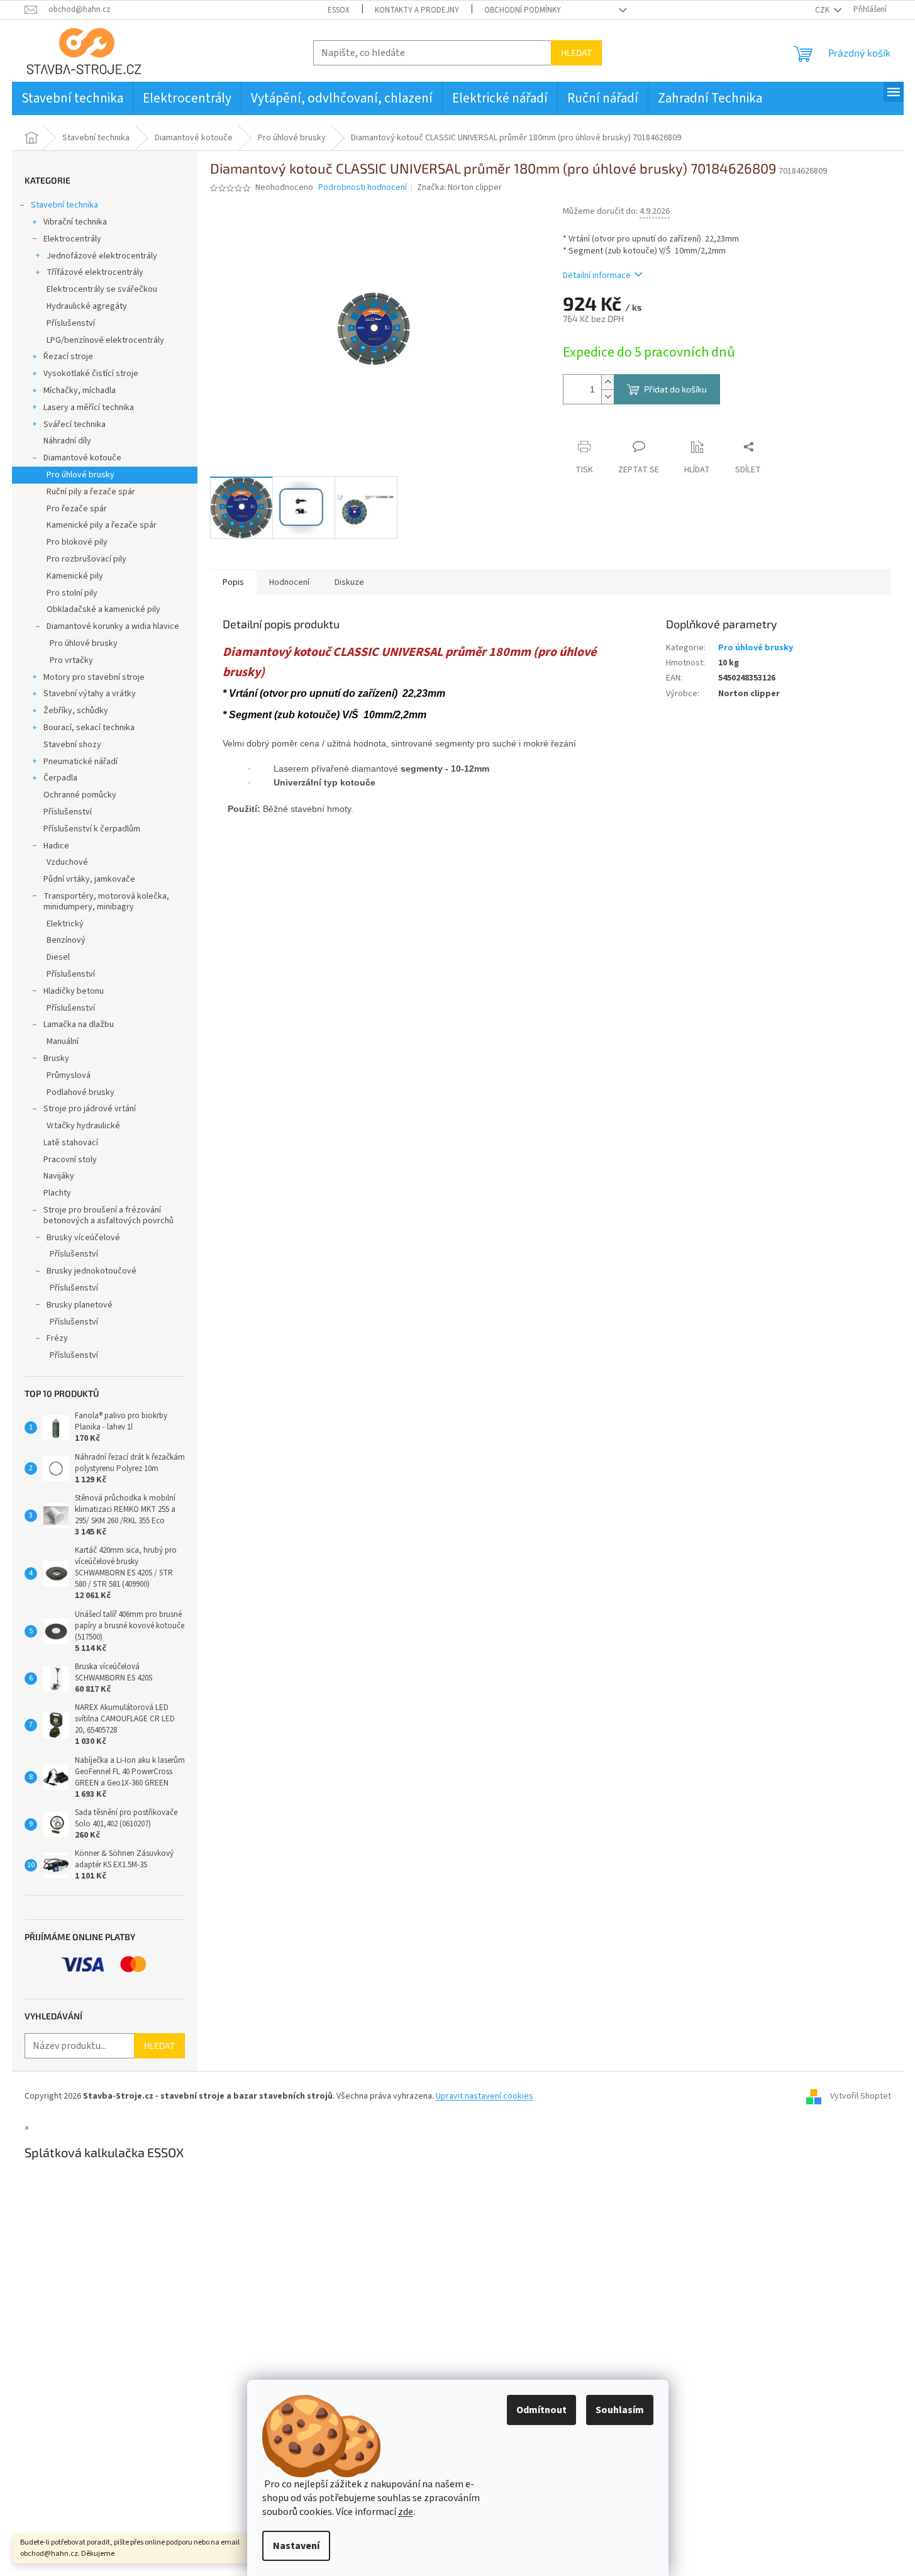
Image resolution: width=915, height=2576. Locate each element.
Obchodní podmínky (523, 10)
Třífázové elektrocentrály (95, 272)
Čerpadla (60, 778)
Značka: (459, 187)
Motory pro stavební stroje (94, 677)
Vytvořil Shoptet (861, 2096)
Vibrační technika (75, 222)
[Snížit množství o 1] (607, 397)
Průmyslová (69, 1075)
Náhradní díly (67, 441)
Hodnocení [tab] (289, 582)
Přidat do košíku (675, 389)
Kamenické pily (75, 576)
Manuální (63, 1041)
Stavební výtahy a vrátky (90, 694)
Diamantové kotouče (82, 458)
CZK (823, 10)
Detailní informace (597, 275)
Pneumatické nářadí (80, 762)
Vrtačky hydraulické (83, 1126)
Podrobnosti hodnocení (363, 188)
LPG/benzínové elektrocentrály (105, 340)
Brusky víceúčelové (83, 1238)
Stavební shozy (72, 745)
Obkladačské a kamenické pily (103, 609)
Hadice (56, 846)
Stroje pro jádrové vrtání (90, 1109)
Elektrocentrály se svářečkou (102, 289)
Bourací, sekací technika (89, 728)
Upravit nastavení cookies (485, 2096)
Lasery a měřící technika (89, 408)
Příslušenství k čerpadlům (92, 829)
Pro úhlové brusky (80, 475)
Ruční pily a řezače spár (91, 492)
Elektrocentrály (72, 239)
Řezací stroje (68, 357)
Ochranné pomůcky (80, 795)
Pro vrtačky (71, 660)
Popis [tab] (233, 582)
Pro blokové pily (77, 542)
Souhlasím (620, 2410)
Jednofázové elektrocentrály (102, 256)
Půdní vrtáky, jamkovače (89, 879)
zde (406, 2512)
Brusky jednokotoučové (91, 1271)
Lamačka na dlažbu (79, 1024)
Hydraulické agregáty (87, 306)
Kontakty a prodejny (417, 10)
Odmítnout (541, 2410)
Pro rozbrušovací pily (86, 559)
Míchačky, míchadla (80, 391)
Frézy (57, 1338)
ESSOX (339, 10)
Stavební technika (64, 205)
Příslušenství (71, 323)
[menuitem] (72, 98)
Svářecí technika (75, 425)
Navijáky (59, 1176)
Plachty (57, 1193)
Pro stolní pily (72, 593)
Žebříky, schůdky (76, 711)
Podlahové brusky (80, 1092)
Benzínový (66, 940)
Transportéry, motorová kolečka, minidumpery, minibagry (106, 902)
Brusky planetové (80, 1305)
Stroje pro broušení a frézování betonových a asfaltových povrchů (108, 1215)
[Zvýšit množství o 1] (607, 382)
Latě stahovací (71, 1143)
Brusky (56, 1058)
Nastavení (296, 2546)
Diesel (58, 957)
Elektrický (65, 924)
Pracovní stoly (70, 1160)
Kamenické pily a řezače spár (102, 525)
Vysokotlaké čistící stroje (91, 374)
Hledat (576, 53)
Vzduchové (67, 862)
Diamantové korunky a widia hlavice (113, 626)
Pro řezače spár (77, 509)
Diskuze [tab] (349, 582)
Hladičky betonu (74, 991)
